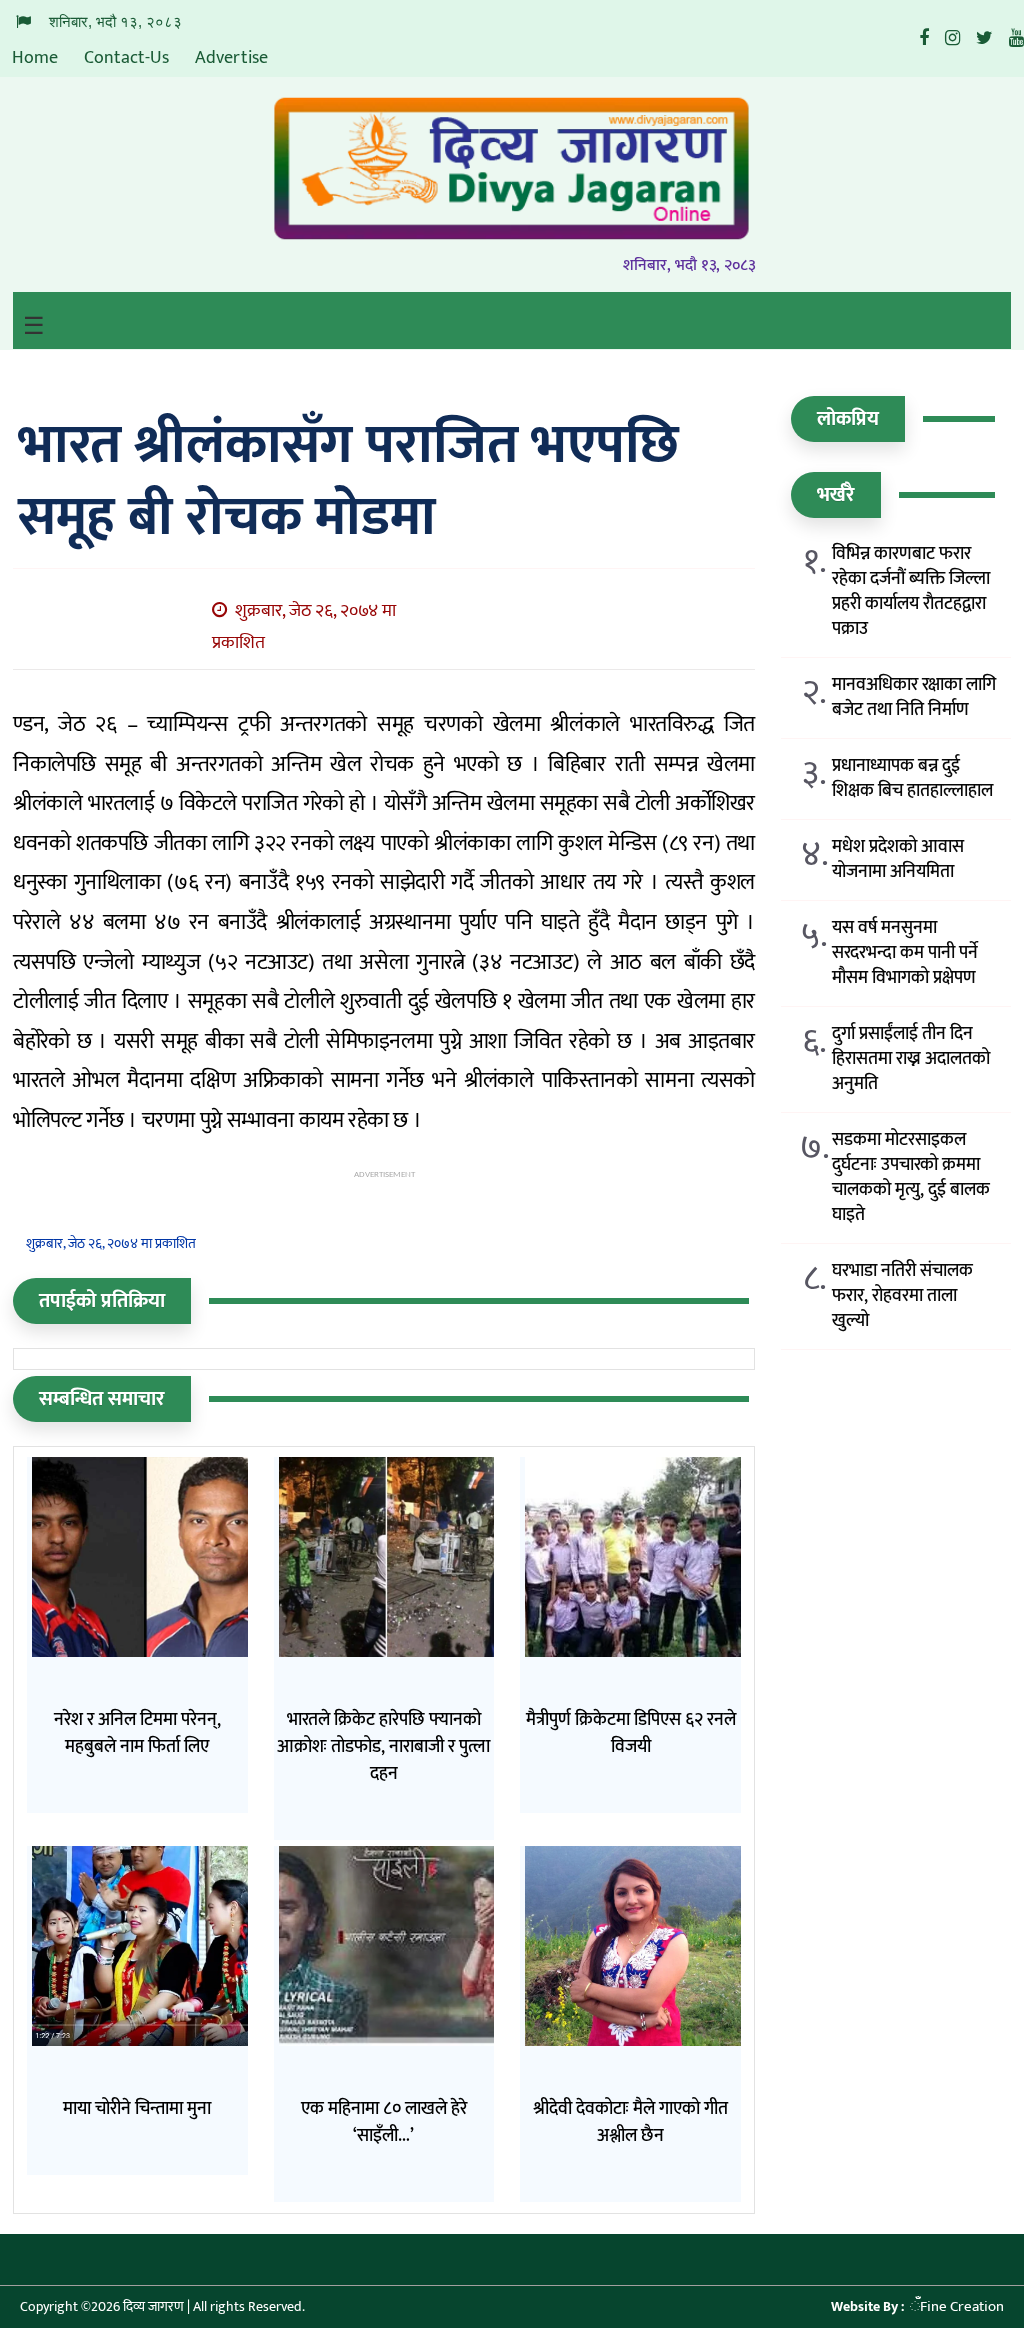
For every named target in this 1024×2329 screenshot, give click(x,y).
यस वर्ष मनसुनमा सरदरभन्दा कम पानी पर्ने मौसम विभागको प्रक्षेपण (905, 953)
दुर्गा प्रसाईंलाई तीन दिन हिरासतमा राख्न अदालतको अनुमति (911, 1059)
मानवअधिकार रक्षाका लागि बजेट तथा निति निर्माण (914, 698)
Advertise (231, 58)
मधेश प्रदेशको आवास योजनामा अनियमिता (898, 860)
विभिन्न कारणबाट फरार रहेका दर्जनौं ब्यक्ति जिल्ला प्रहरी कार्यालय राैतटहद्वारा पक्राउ (911, 592)
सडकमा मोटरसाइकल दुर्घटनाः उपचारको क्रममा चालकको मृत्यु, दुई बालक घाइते (911, 1178)
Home (35, 58)
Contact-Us (126, 58)
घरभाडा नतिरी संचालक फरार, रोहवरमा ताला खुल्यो (902, 1296)
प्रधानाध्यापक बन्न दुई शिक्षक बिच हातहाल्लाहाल (912, 779)
